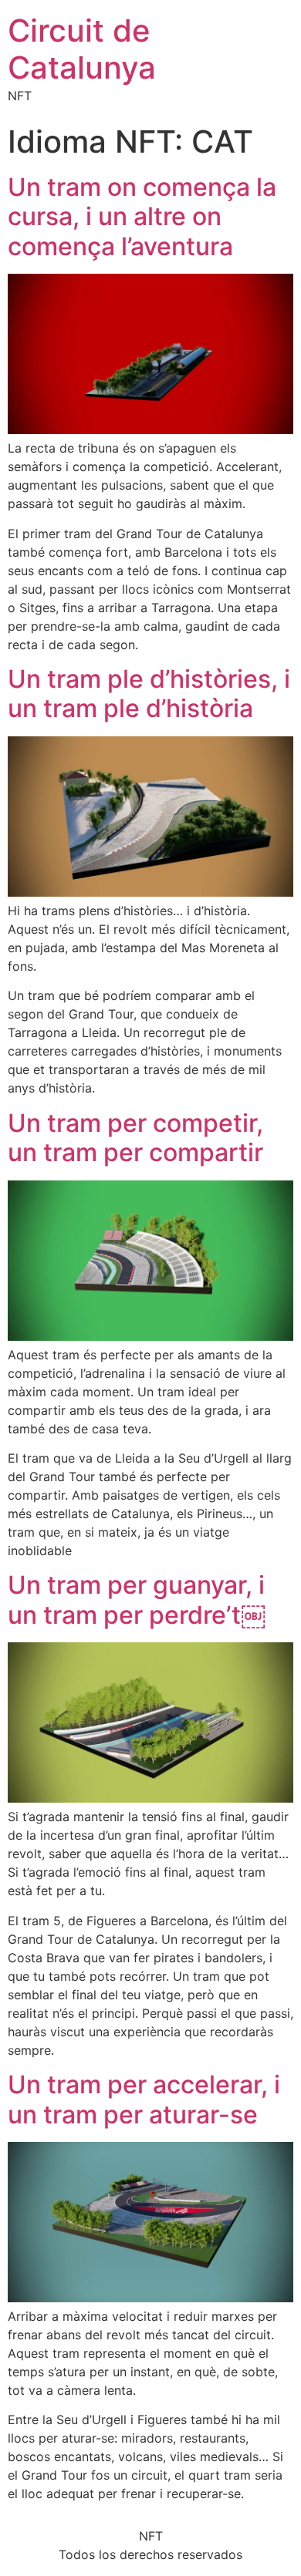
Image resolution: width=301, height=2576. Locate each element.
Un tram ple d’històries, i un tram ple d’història (149, 694)
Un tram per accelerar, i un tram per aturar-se (144, 2099)
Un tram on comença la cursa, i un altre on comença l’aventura (142, 217)
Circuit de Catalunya (82, 49)
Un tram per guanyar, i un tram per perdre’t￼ (137, 1599)
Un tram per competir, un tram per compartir (135, 1138)
